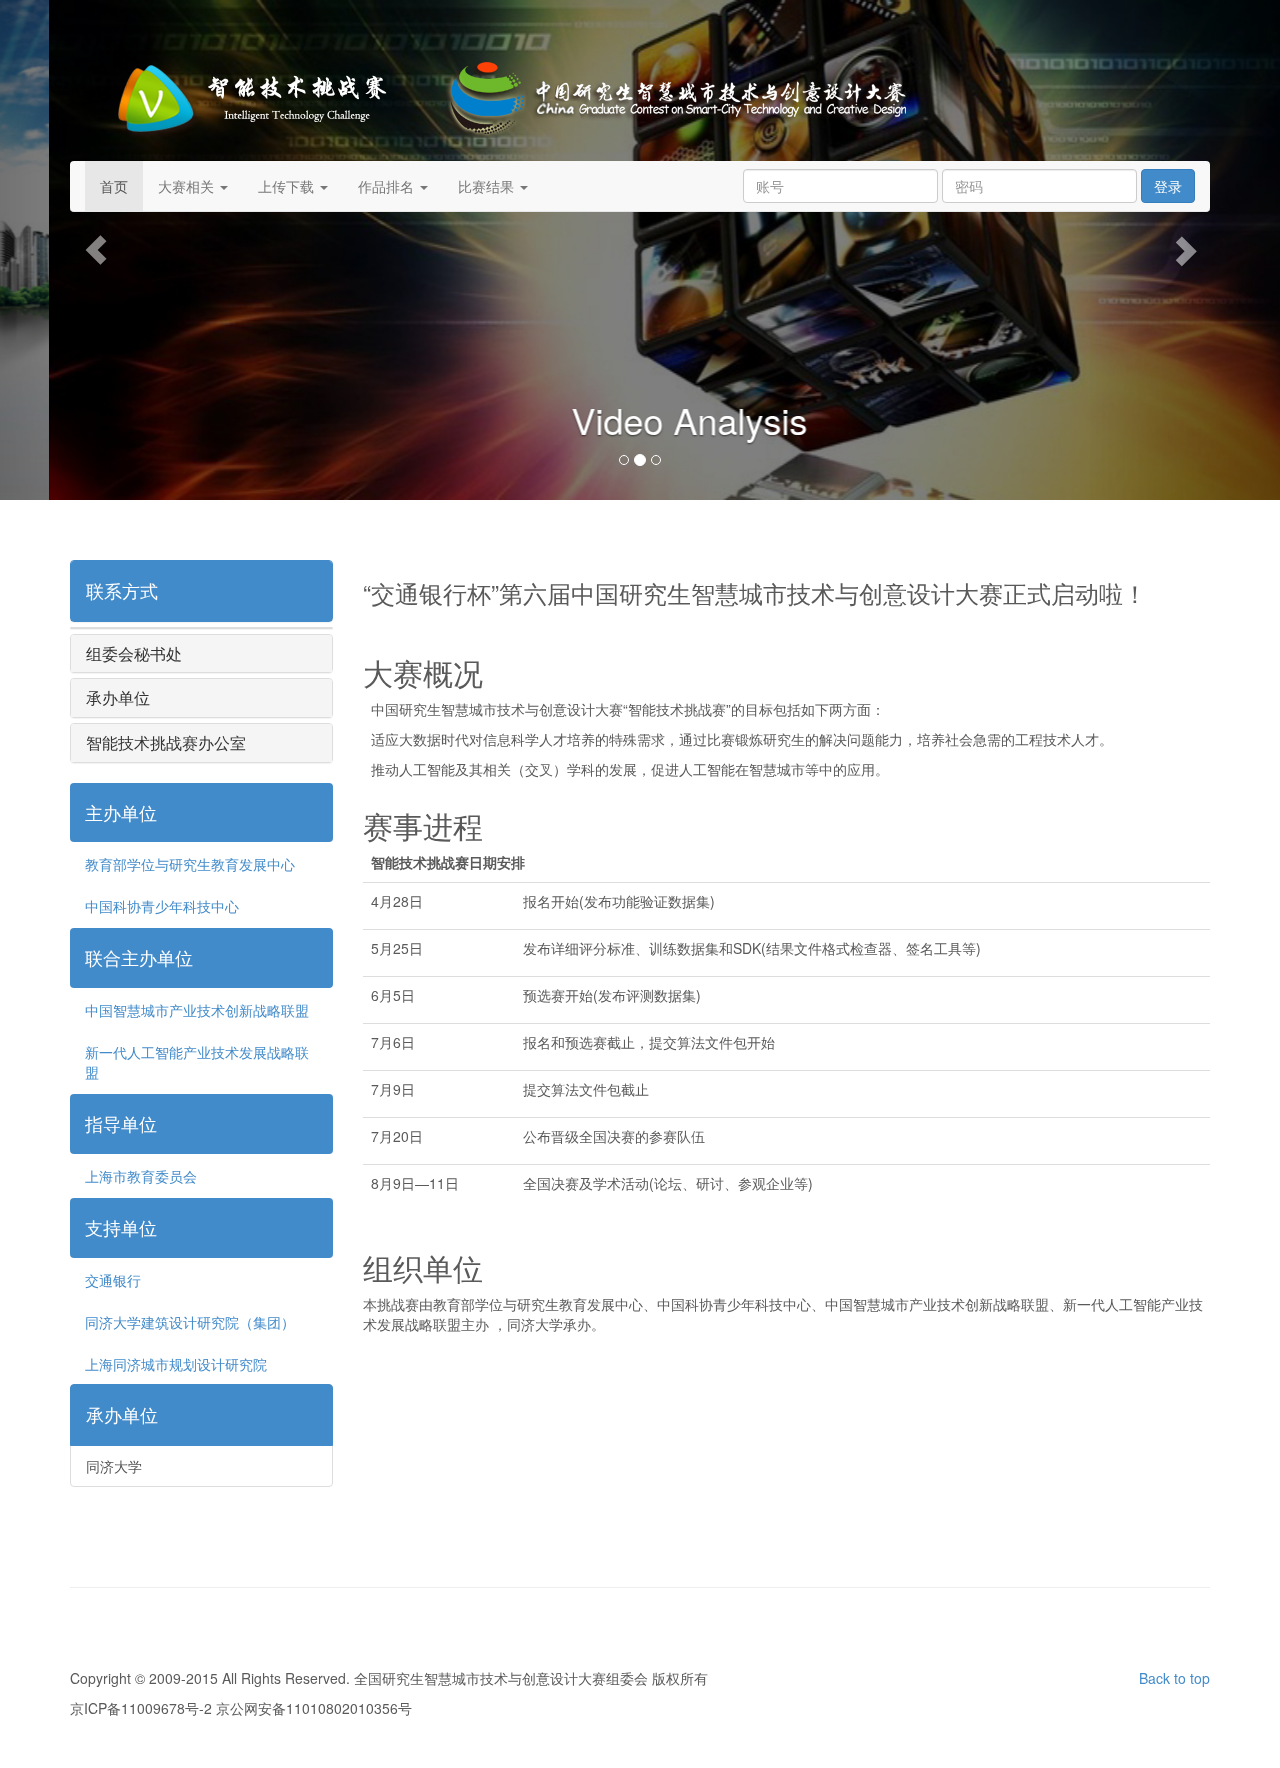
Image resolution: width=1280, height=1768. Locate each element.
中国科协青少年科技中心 (162, 906)
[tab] (201, 591)
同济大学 (114, 1466)
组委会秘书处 (134, 653)
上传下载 (288, 186)
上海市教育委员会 (141, 1176)
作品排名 (388, 186)
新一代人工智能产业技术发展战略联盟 (197, 1062)
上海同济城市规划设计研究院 (176, 1364)
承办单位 (118, 697)
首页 (114, 186)
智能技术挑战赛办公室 (166, 742)
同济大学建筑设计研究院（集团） (190, 1322)
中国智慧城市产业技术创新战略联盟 (197, 1010)
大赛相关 (188, 186)
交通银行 (113, 1280)
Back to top (1174, 1678)
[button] (96, 250)
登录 (1168, 186)
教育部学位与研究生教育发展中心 (190, 864)
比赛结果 (488, 186)
